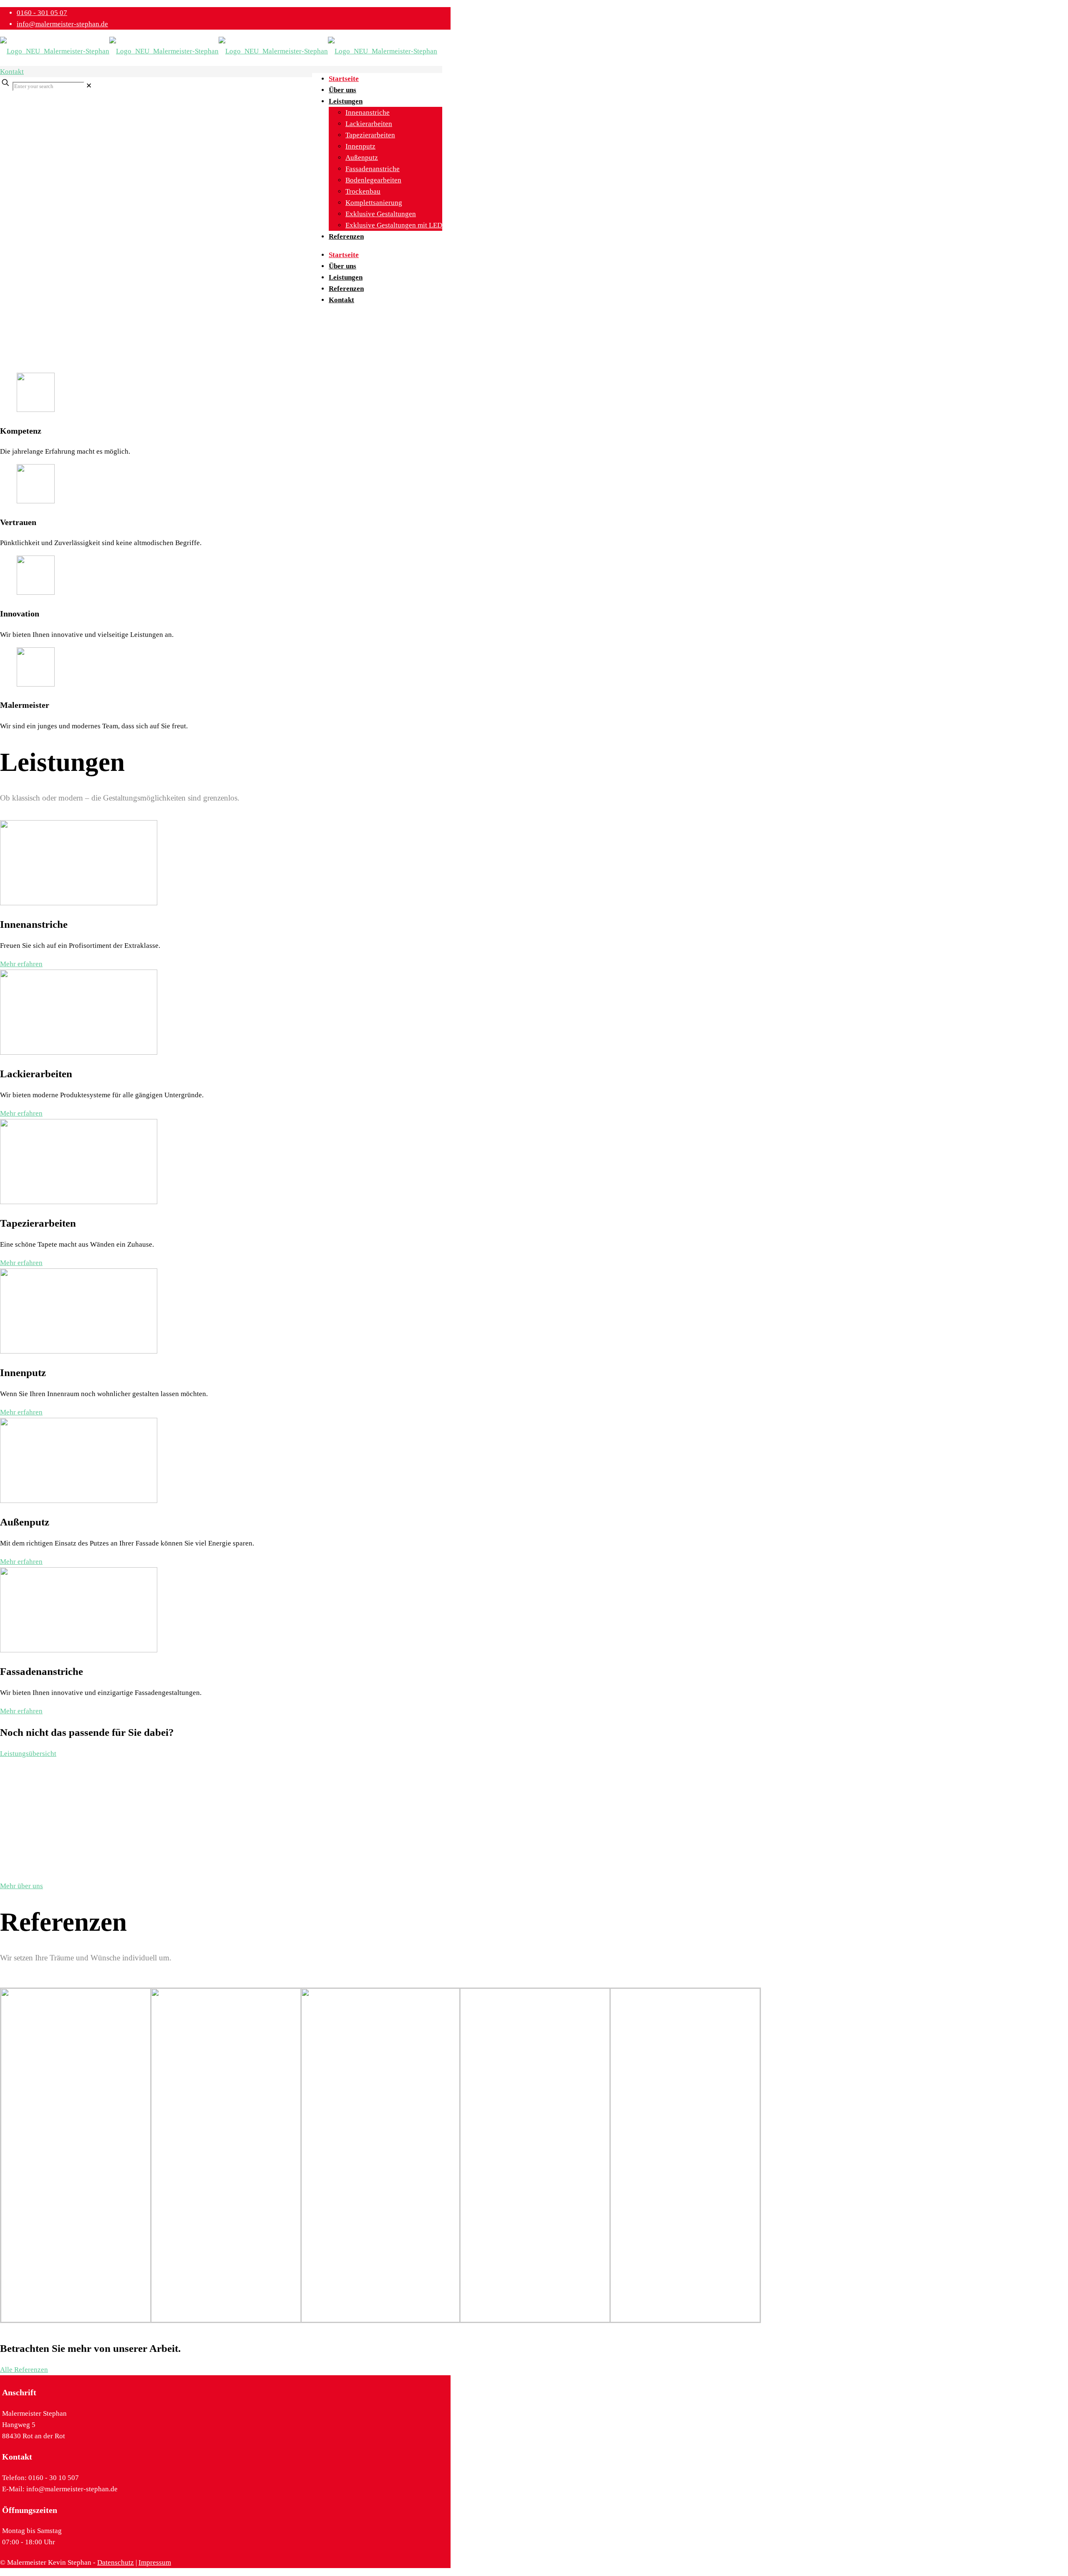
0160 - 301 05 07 (42, 13)
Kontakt (12, 72)
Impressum (155, 2562)
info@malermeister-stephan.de (62, 24)
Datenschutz (116, 2562)
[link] (89, 86)
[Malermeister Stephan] (219, 51)
